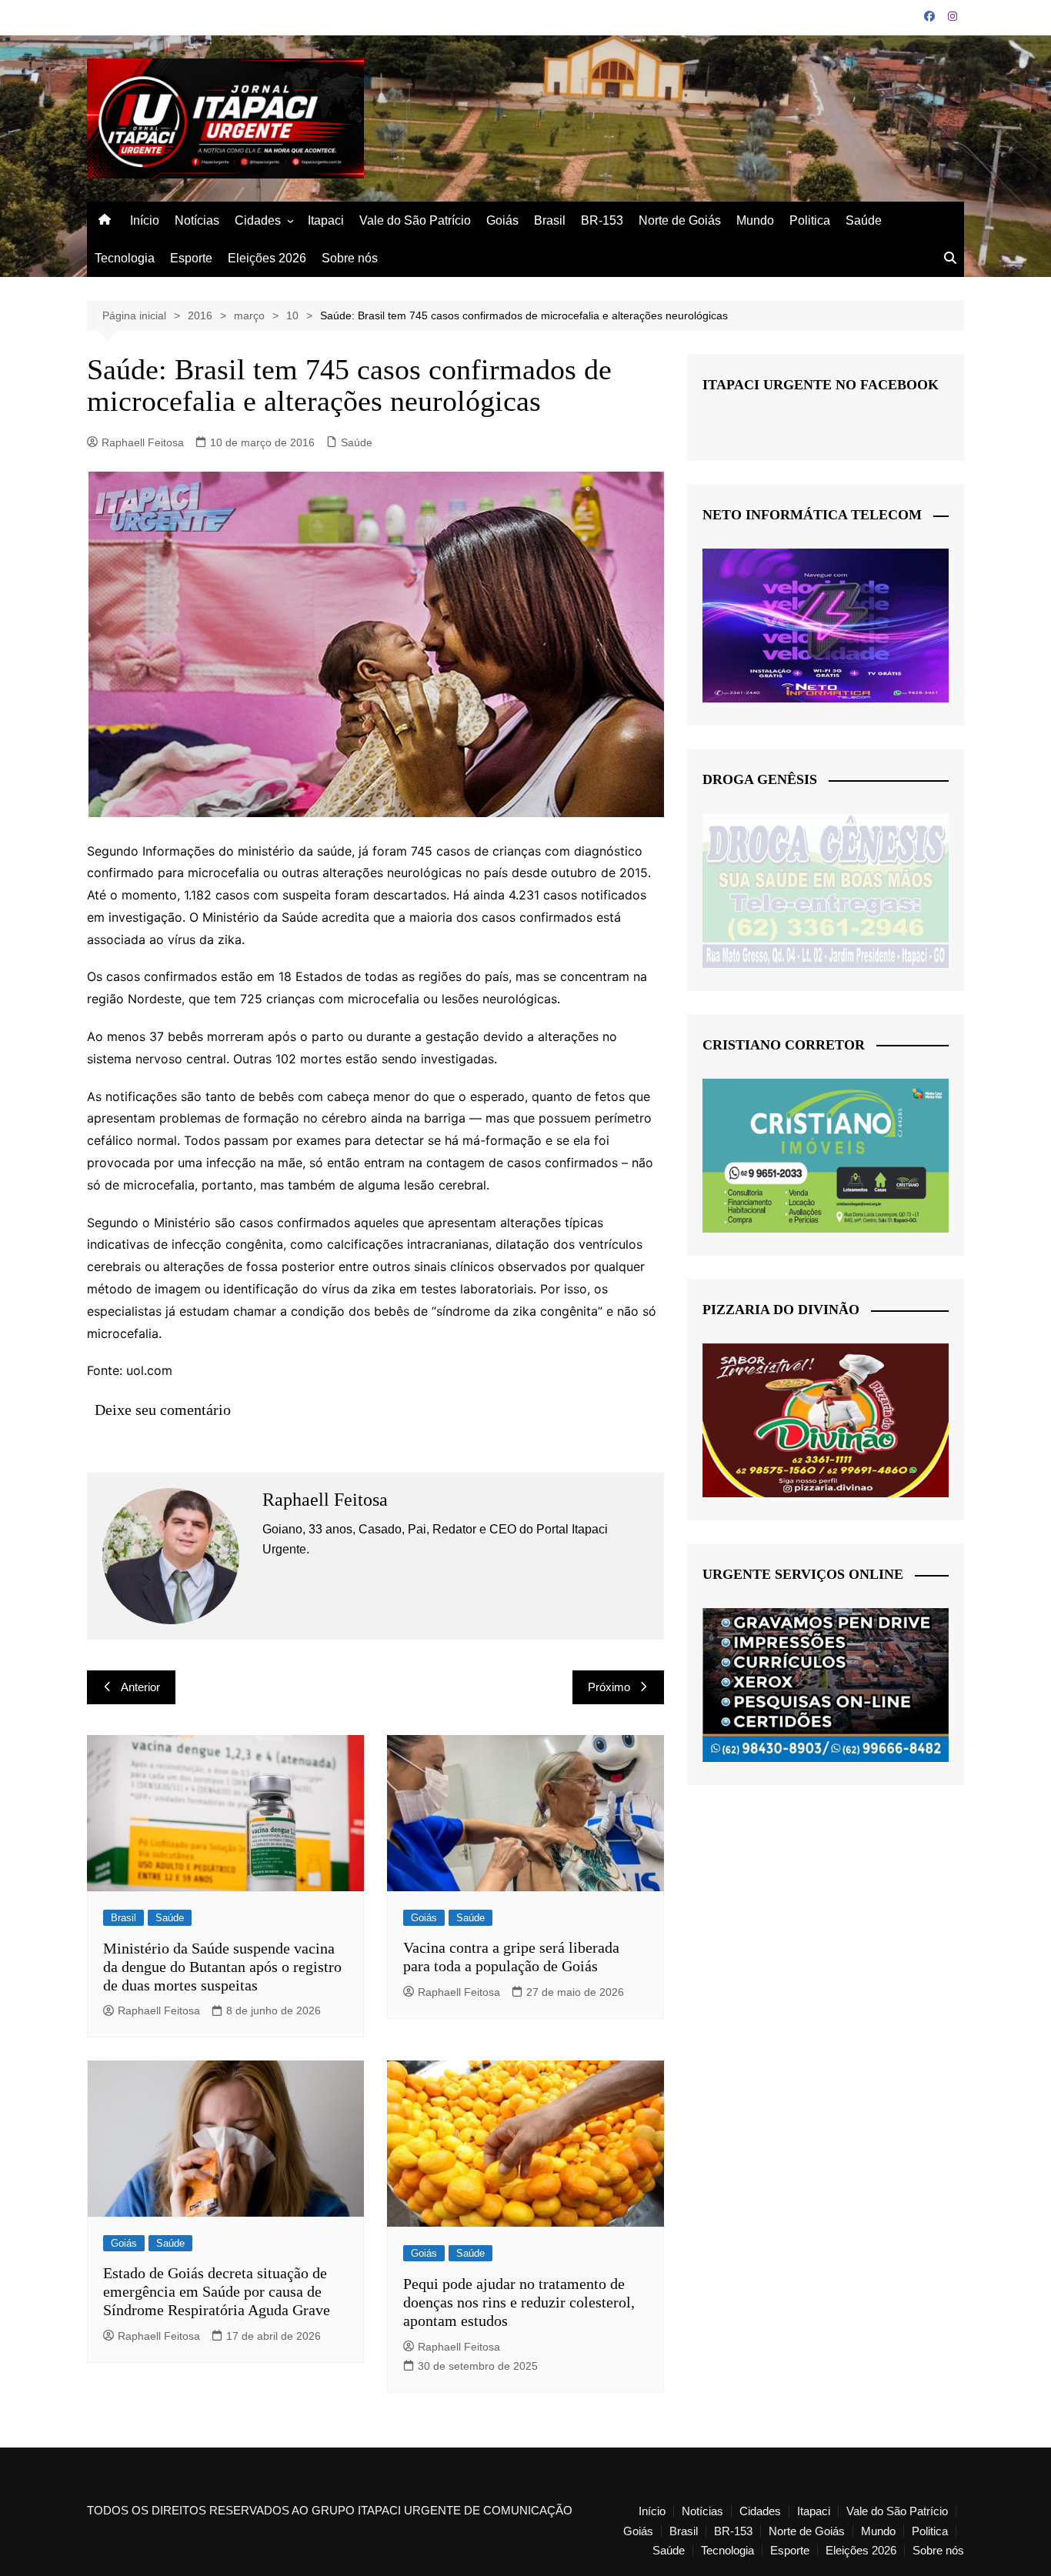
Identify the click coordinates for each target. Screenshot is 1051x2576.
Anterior (140, 1687)
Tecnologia (125, 258)
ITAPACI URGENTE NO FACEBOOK (821, 385)
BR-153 (602, 220)
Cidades (258, 220)
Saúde (864, 220)
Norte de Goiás (680, 220)
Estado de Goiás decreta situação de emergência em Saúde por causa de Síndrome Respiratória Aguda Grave (217, 2291)
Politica (810, 220)
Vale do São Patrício (415, 220)
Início (145, 220)
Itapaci (326, 220)
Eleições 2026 (267, 258)
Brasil (550, 220)
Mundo (755, 220)
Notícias (197, 220)
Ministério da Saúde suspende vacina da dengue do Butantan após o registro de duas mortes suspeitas (222, 1967)
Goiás (502, 220)
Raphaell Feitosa (143, 442)
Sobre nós (350, 258)
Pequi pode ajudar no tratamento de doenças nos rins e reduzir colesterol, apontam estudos (519, 2302)
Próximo (609, 1687)
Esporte (191, 258)
